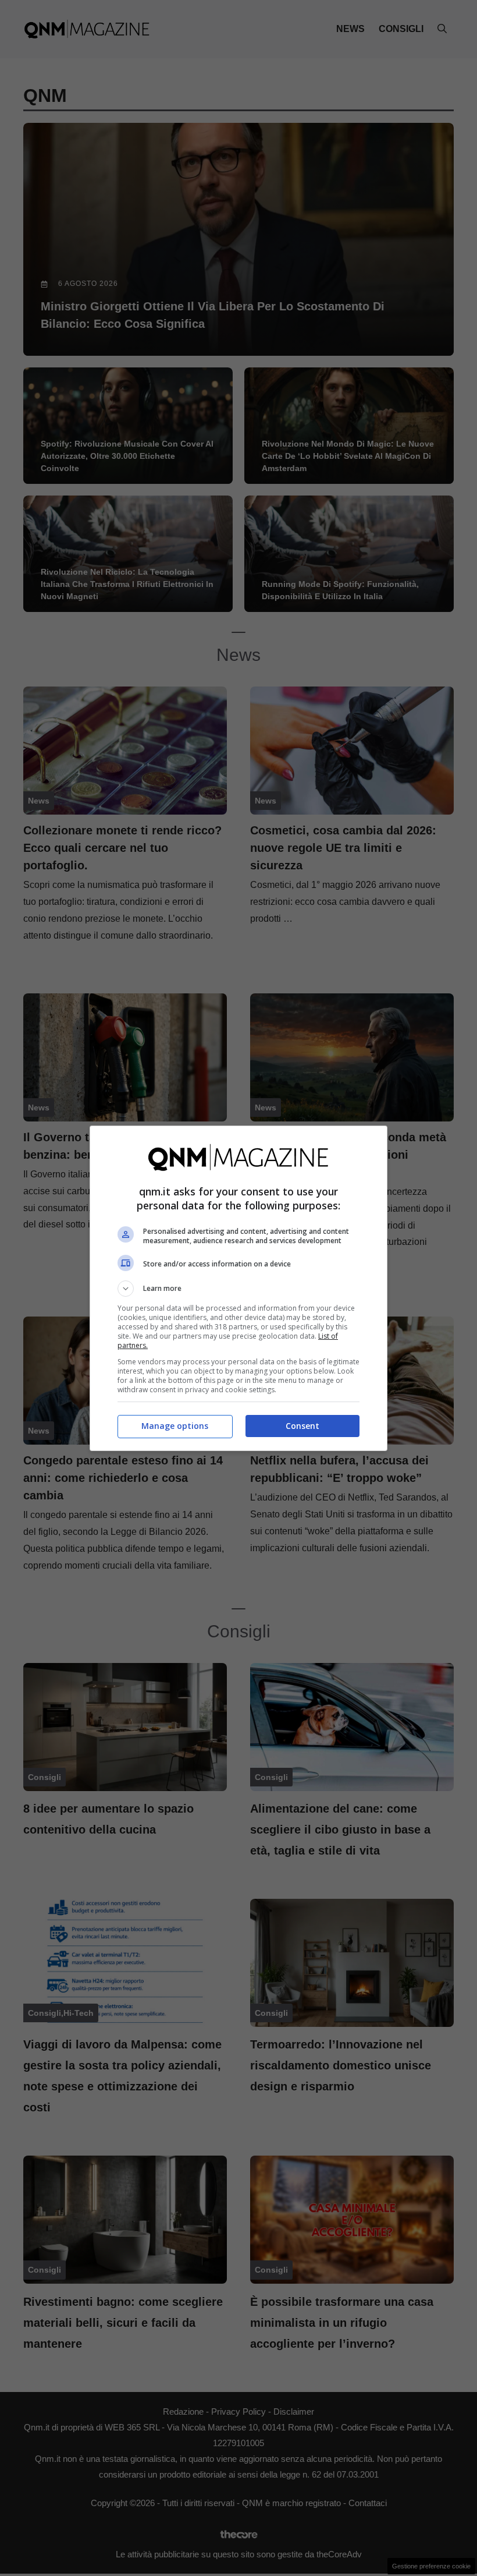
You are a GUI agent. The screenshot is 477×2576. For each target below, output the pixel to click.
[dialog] (238, 1288)
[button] (238, 1289)
